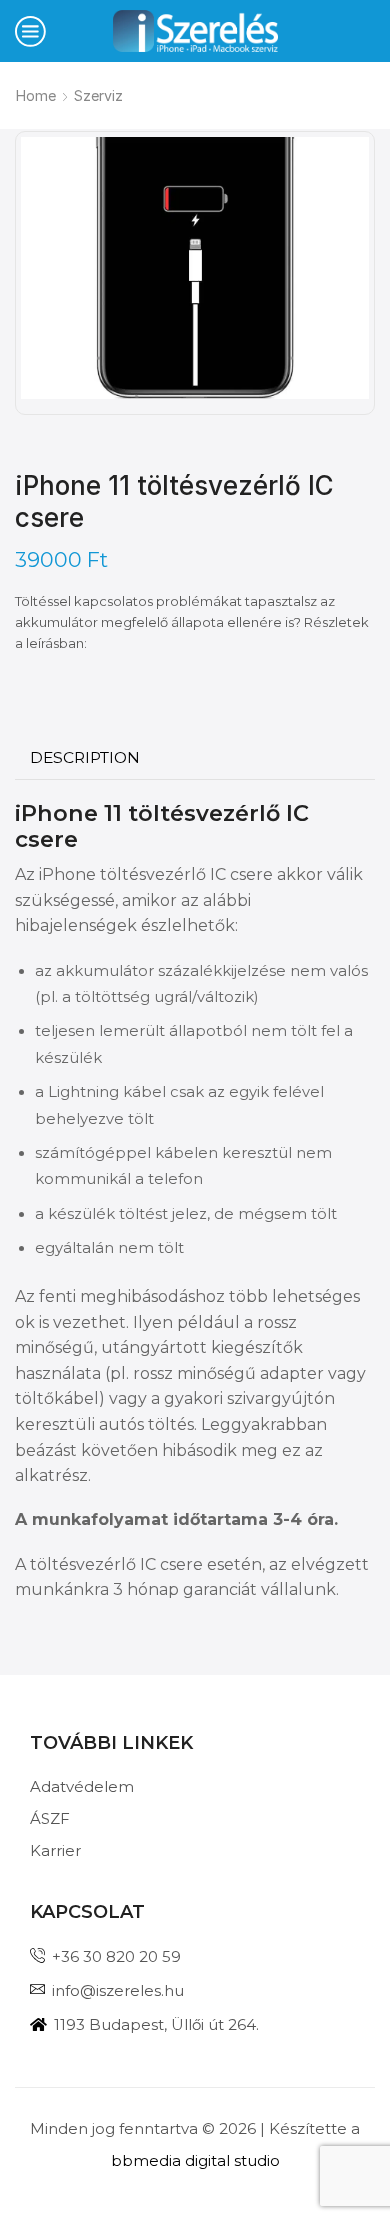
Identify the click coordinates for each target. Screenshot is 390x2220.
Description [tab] (85, 757)
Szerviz (98, 95)
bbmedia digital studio (195, 2160)
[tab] (85, 758)
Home (36, 95)
